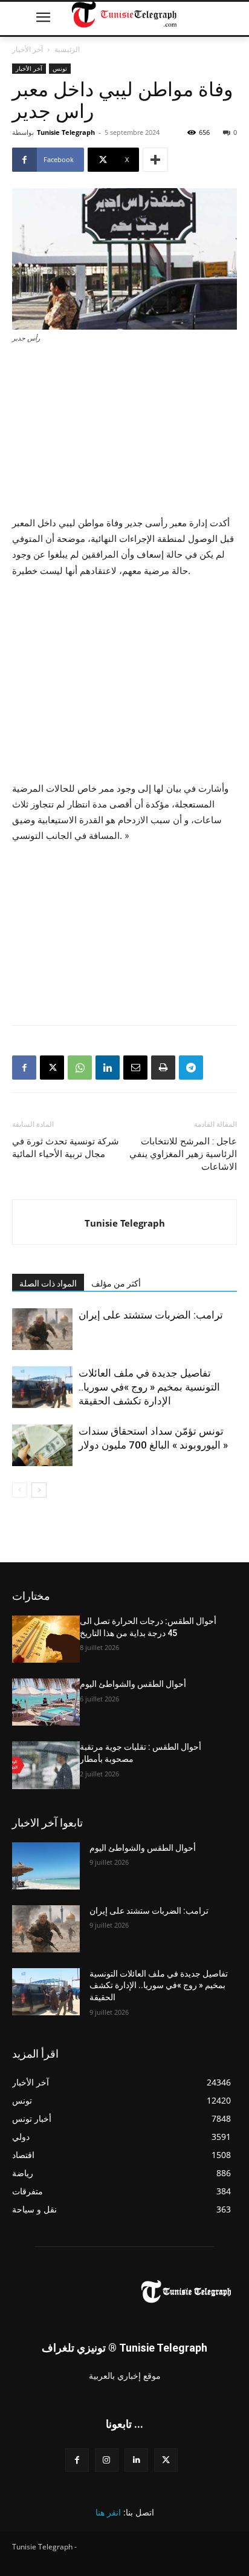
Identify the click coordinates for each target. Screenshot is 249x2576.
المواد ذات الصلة (48, 1283)
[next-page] (39, 1490)
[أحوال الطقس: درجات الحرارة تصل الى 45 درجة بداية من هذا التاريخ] (46, 1639)
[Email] (135, 1068)
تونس (60, 68)
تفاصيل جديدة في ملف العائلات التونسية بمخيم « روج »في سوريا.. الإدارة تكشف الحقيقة (149, 1387)
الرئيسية (67, 49)
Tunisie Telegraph (66, 132)
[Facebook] (24, 1068)
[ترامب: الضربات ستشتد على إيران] (42, 1329)
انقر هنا (108, 2512)
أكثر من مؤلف (116, 1283)
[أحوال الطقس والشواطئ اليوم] (46, 1702)
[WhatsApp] (80, 1068)
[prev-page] (20, 1490)
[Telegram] (191, 1068)
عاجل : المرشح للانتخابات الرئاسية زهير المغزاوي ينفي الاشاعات (183, 1154)
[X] (52, 1068)
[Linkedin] (108, 1068)
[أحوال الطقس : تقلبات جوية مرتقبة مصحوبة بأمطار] (46, 1765)
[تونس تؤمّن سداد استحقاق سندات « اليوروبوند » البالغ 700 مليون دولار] (42, 1445)
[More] (155, 160)
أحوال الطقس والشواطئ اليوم (133, 1684)
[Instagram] (107, 2460)
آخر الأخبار (27, 49)
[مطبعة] (163, 1068)
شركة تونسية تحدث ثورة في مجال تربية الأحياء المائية (66, 1148)
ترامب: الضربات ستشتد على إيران (151, 1315)
